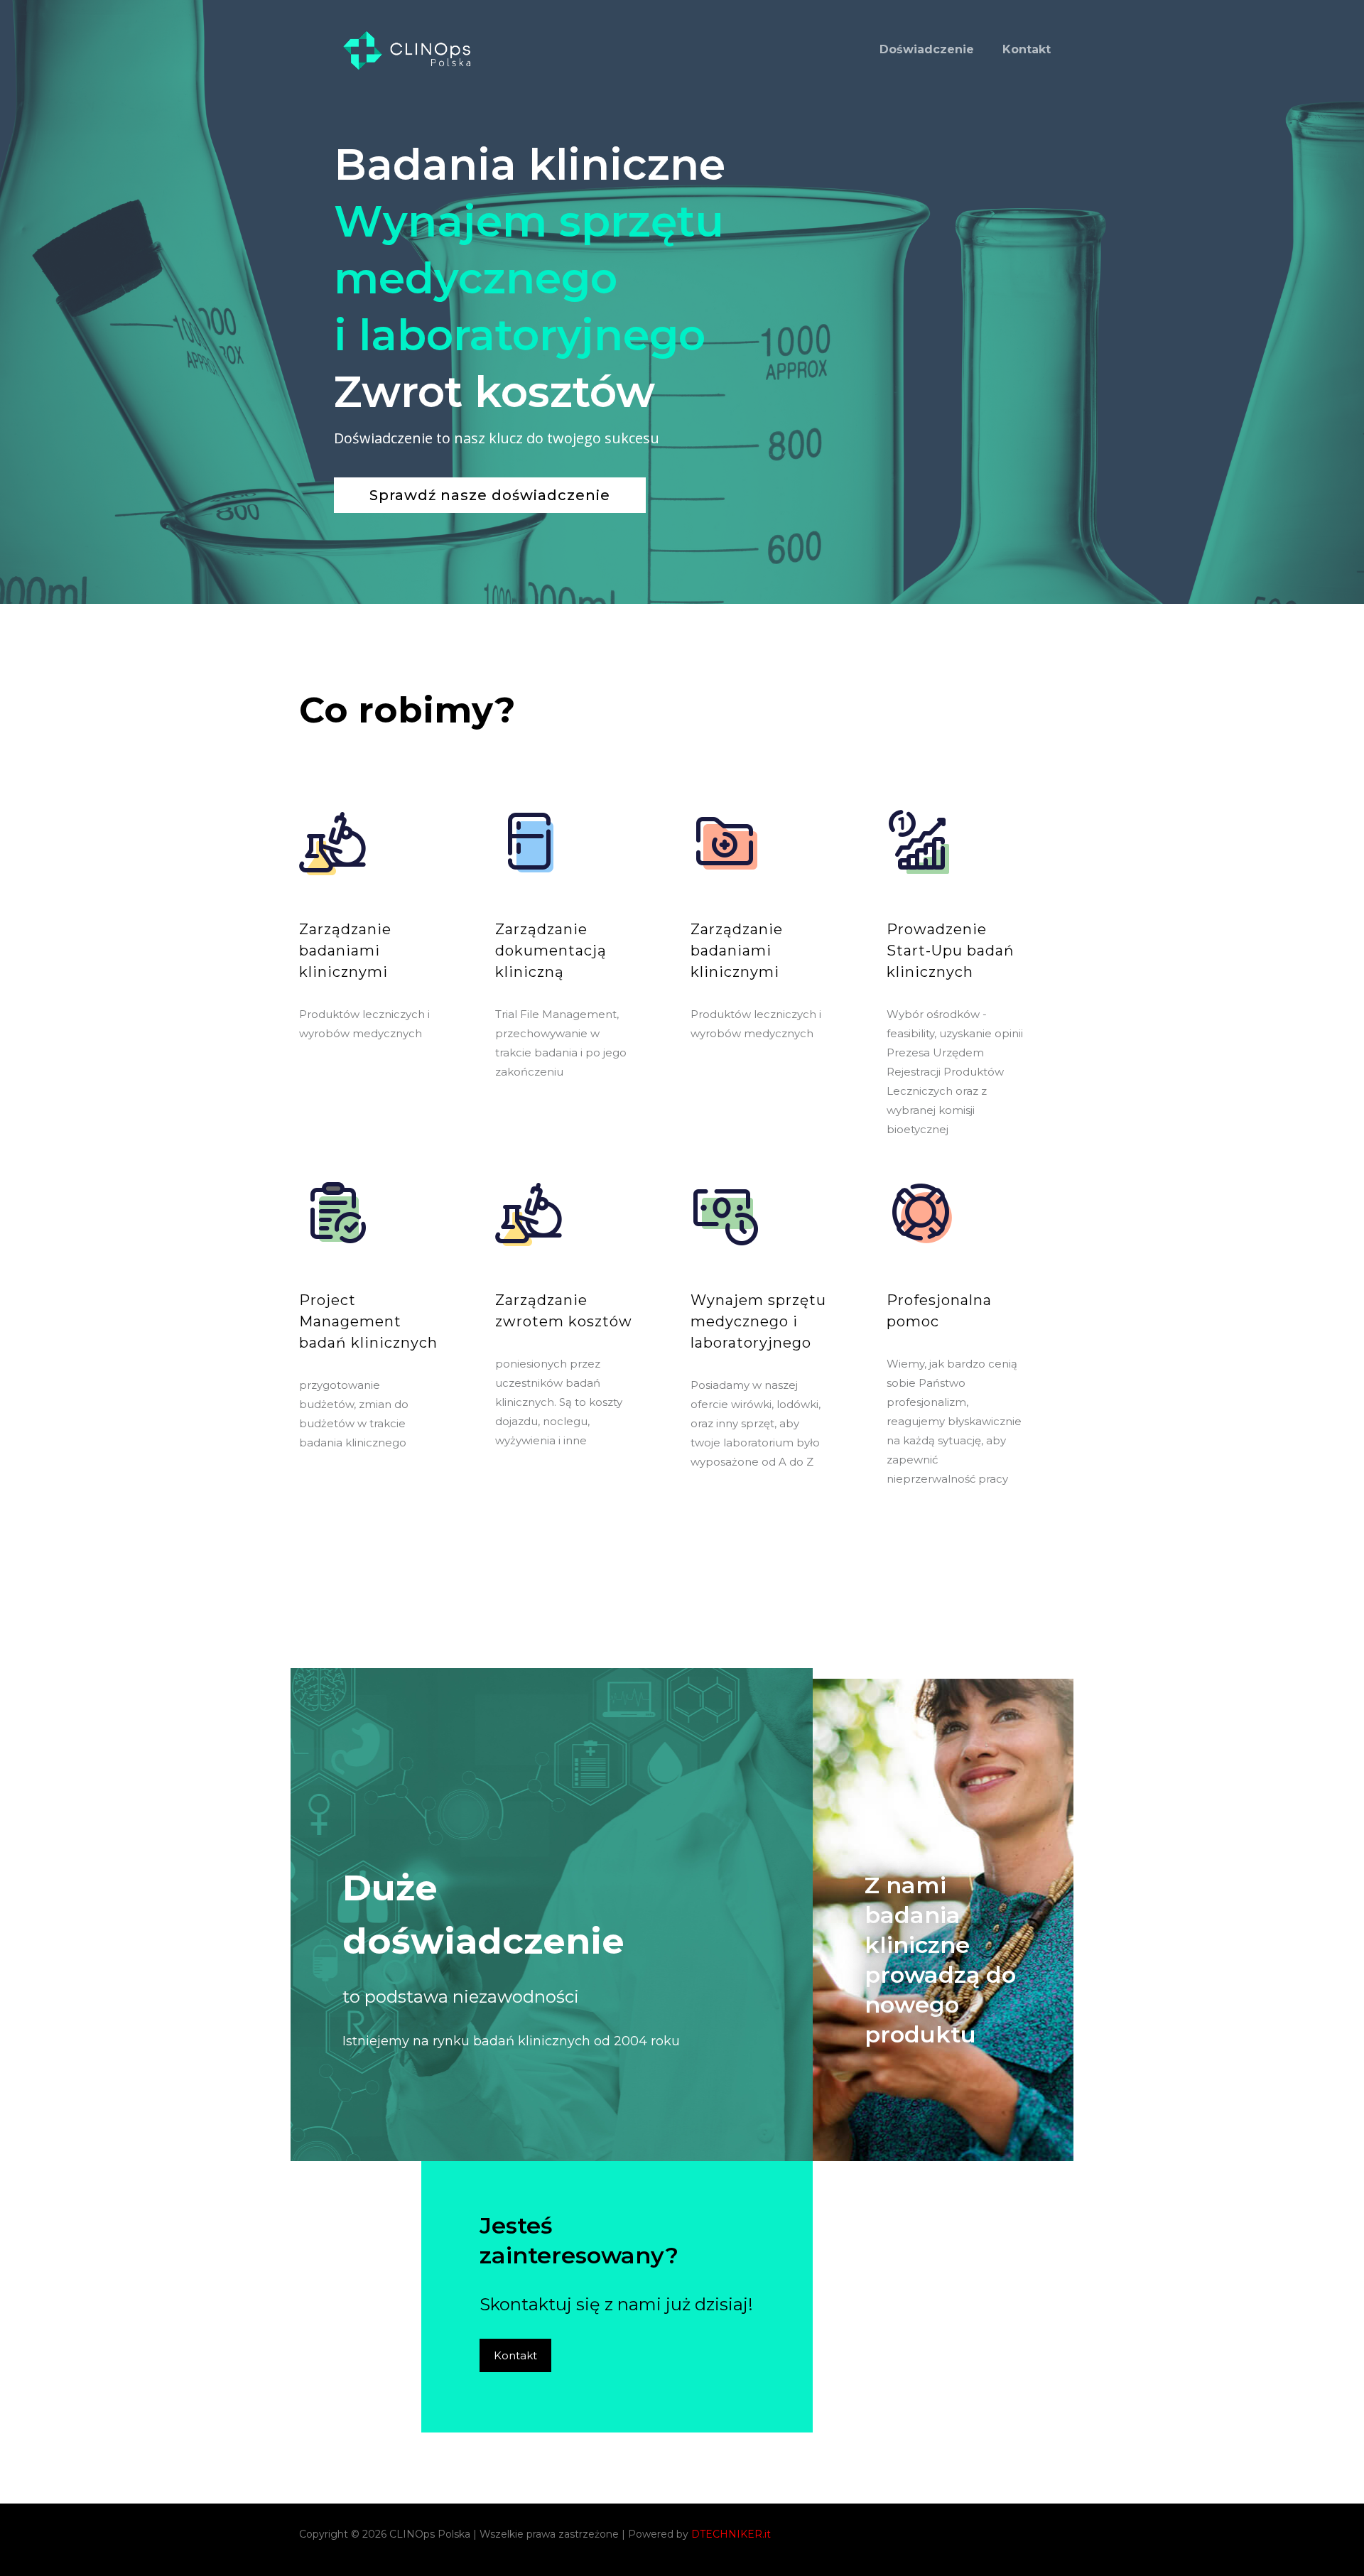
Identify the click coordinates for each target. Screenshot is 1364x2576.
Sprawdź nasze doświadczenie (490, 495)
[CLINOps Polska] (404, 50)
